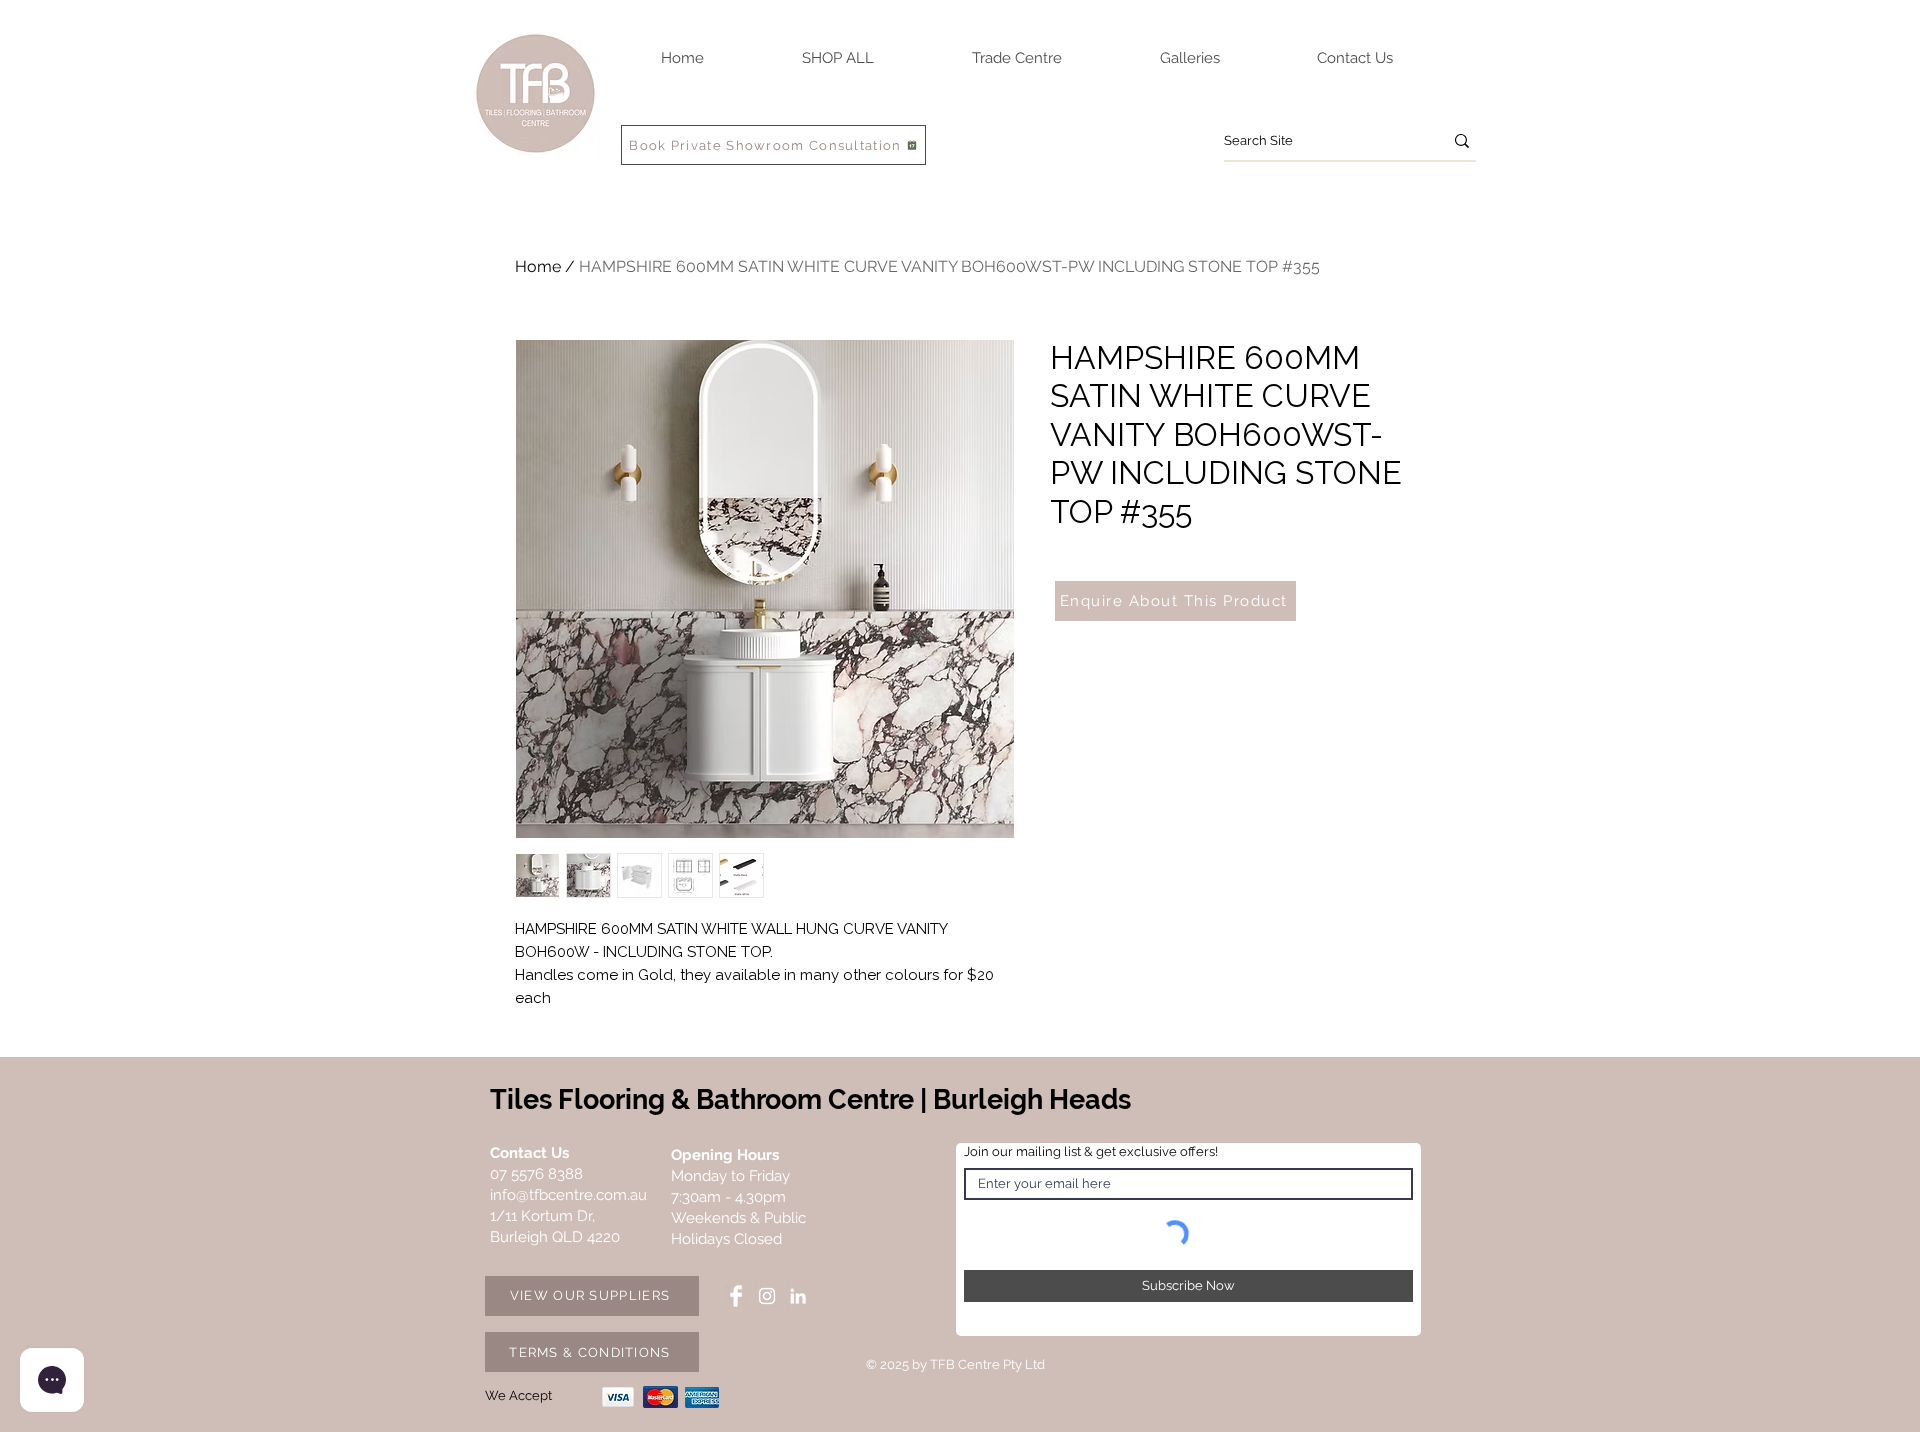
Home (538, 266)
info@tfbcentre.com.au (568, 1195)
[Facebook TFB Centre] (736, 1296)
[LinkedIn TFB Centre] (798, 1296)
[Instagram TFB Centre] (767, 1296)
